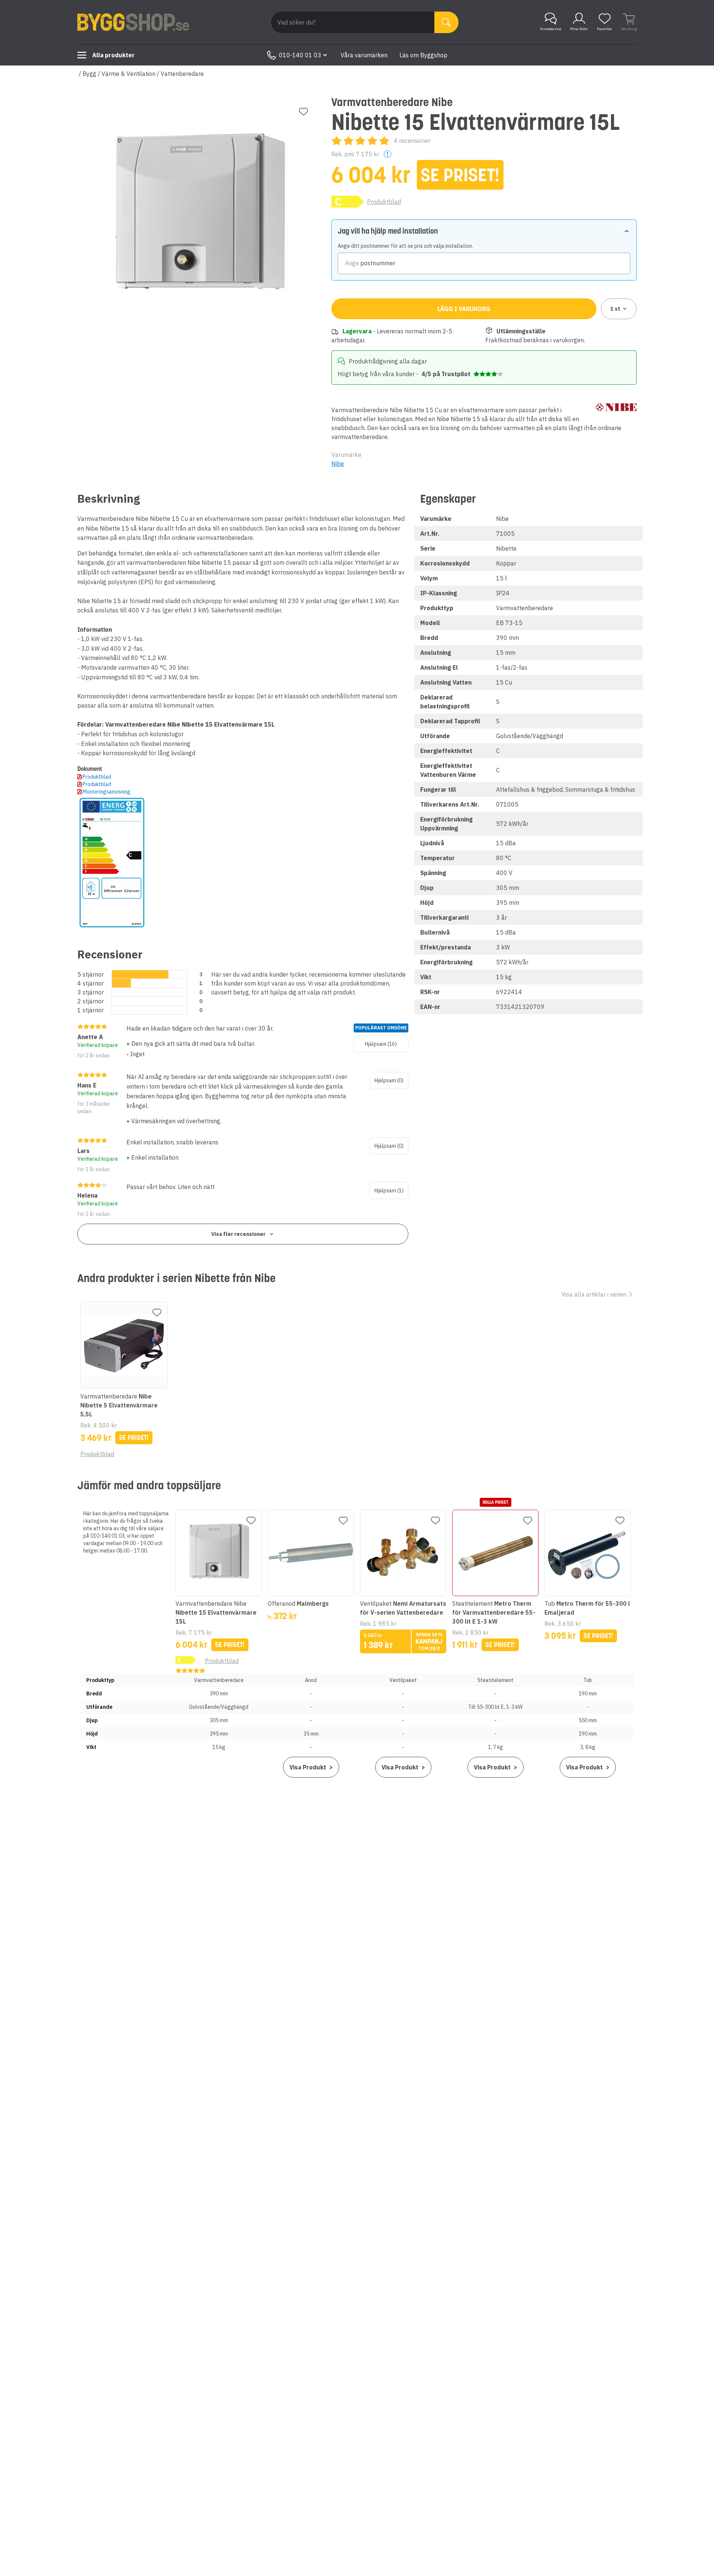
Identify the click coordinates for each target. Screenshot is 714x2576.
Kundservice (551, 29)
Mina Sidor (579, 29)
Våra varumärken (364, 55)
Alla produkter (113, 55)
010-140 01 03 (300, 55)
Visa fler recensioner (238, 1234)
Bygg (89, 74)
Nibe (338, 464)
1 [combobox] (615, 309)
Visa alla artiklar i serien (594, 1294)
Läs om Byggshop (423, 55)
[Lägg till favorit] (303, 112)
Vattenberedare (182, 74)
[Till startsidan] (133, 22)
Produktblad (384, 202)
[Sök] (446, 22)
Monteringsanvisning (107, 792)
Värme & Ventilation (128, 74)
